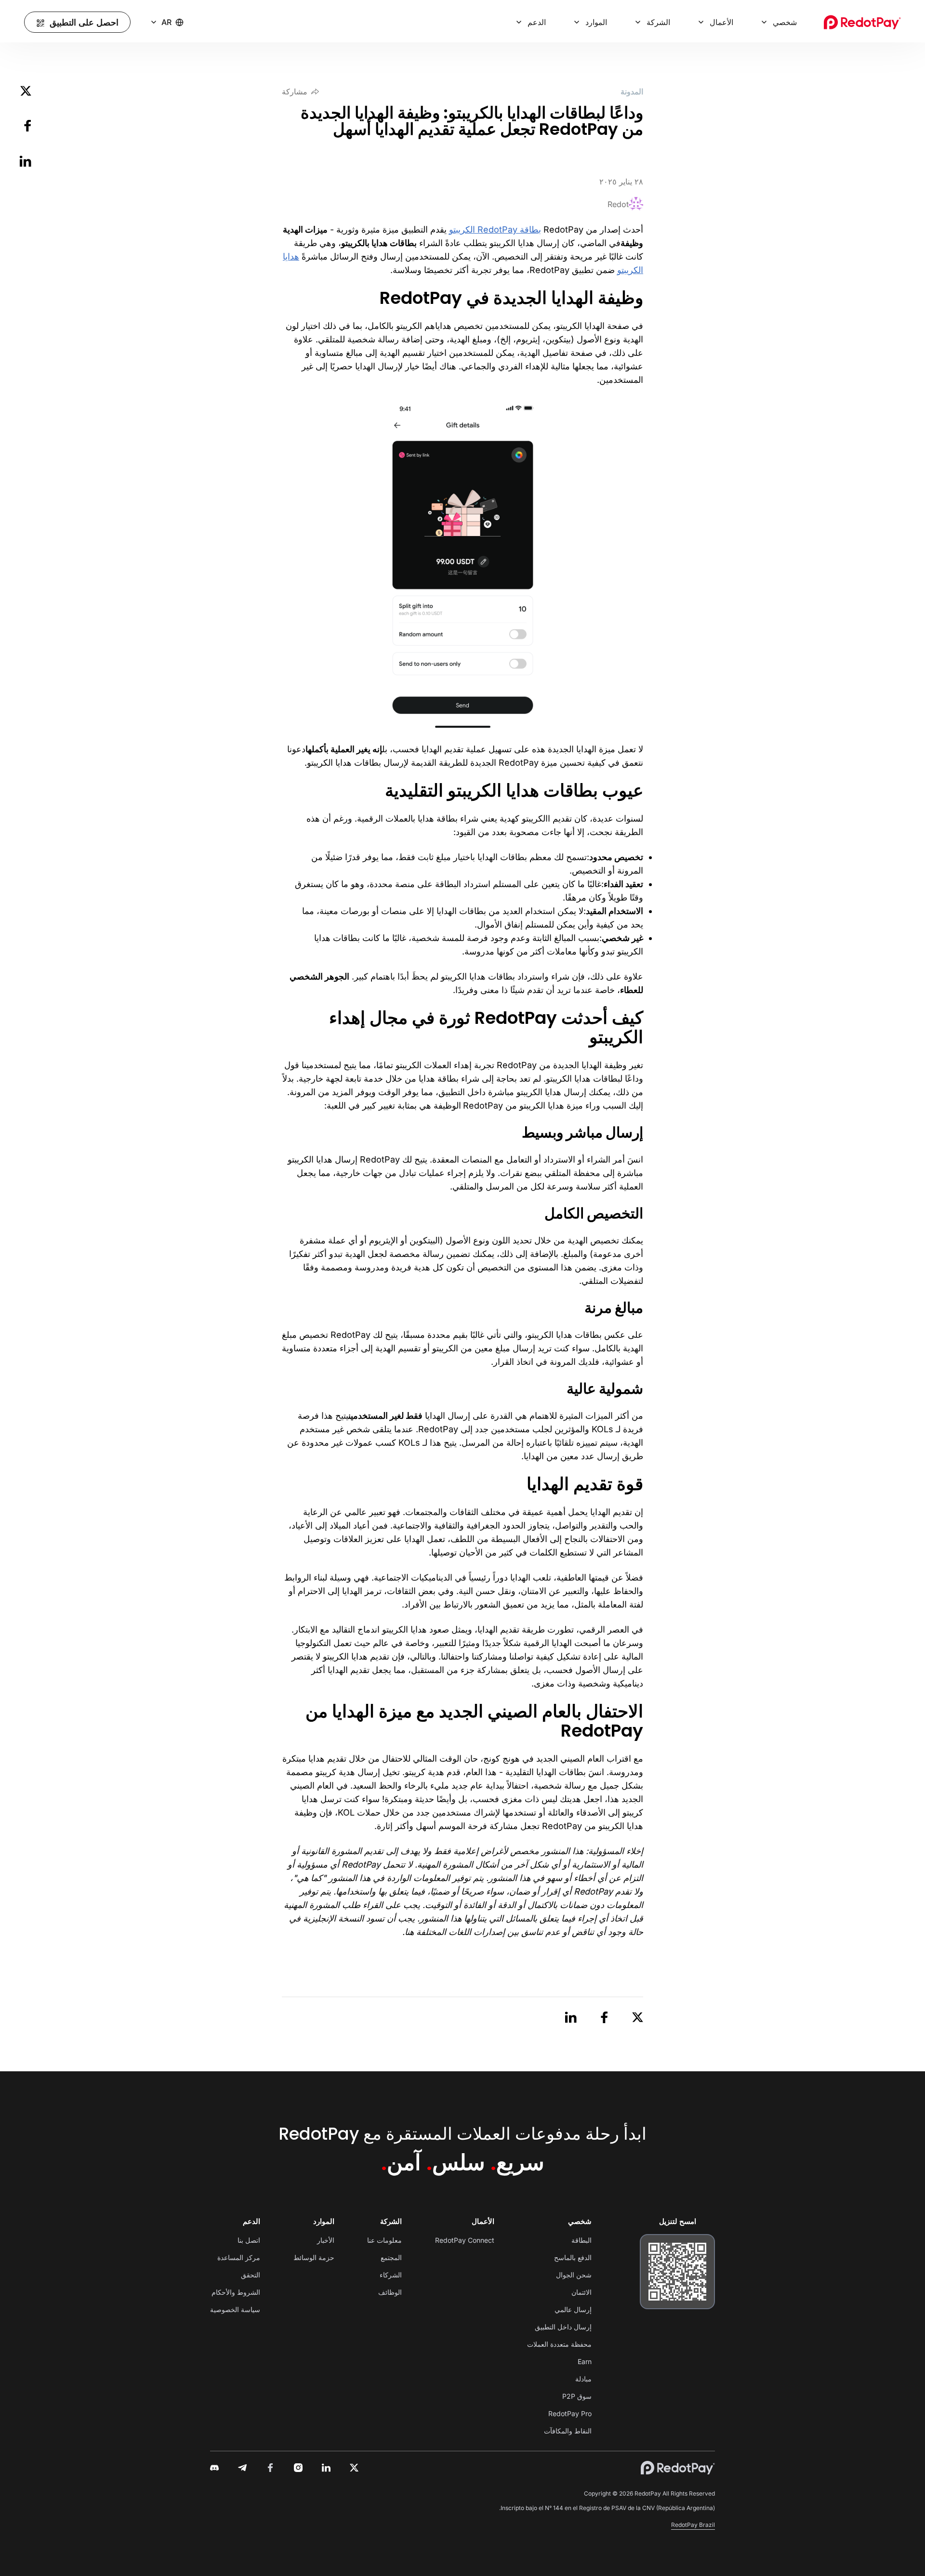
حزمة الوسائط (314, 2257)
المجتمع (391, 2257)
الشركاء (391, 2275)
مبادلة (583, 2379)
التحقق (251, 2275)
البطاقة (581, 2240)
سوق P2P (577, 2396)
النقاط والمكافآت (568, 2431)
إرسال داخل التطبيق (563, 2327)
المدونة (632, 92)
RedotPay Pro (570, 2413)
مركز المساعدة (239, 2257)
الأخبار (326, 2240)
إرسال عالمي (573, 2309)
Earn (585, 2361)
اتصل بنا (249, 2240)
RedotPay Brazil (693, 2525)
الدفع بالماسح (573, 2257)
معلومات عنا (384, 2240)
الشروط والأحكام (236, 2292)
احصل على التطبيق (84, 22)
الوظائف (390, 2292)
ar (166, 22)
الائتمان (581, 2292)
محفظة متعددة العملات (559, 2344)
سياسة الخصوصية (235, 2309)
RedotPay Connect (465, 2240)
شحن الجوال (574, 2275)
